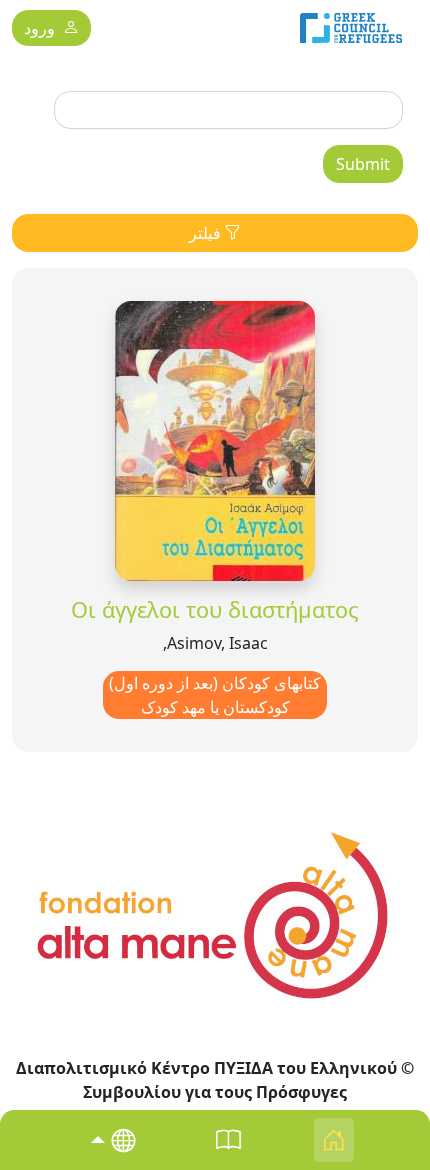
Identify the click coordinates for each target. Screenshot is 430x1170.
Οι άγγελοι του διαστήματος (215, 609)
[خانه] (351, 28)
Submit (363, 164)
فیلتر (207, 233)
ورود (39, 29)
